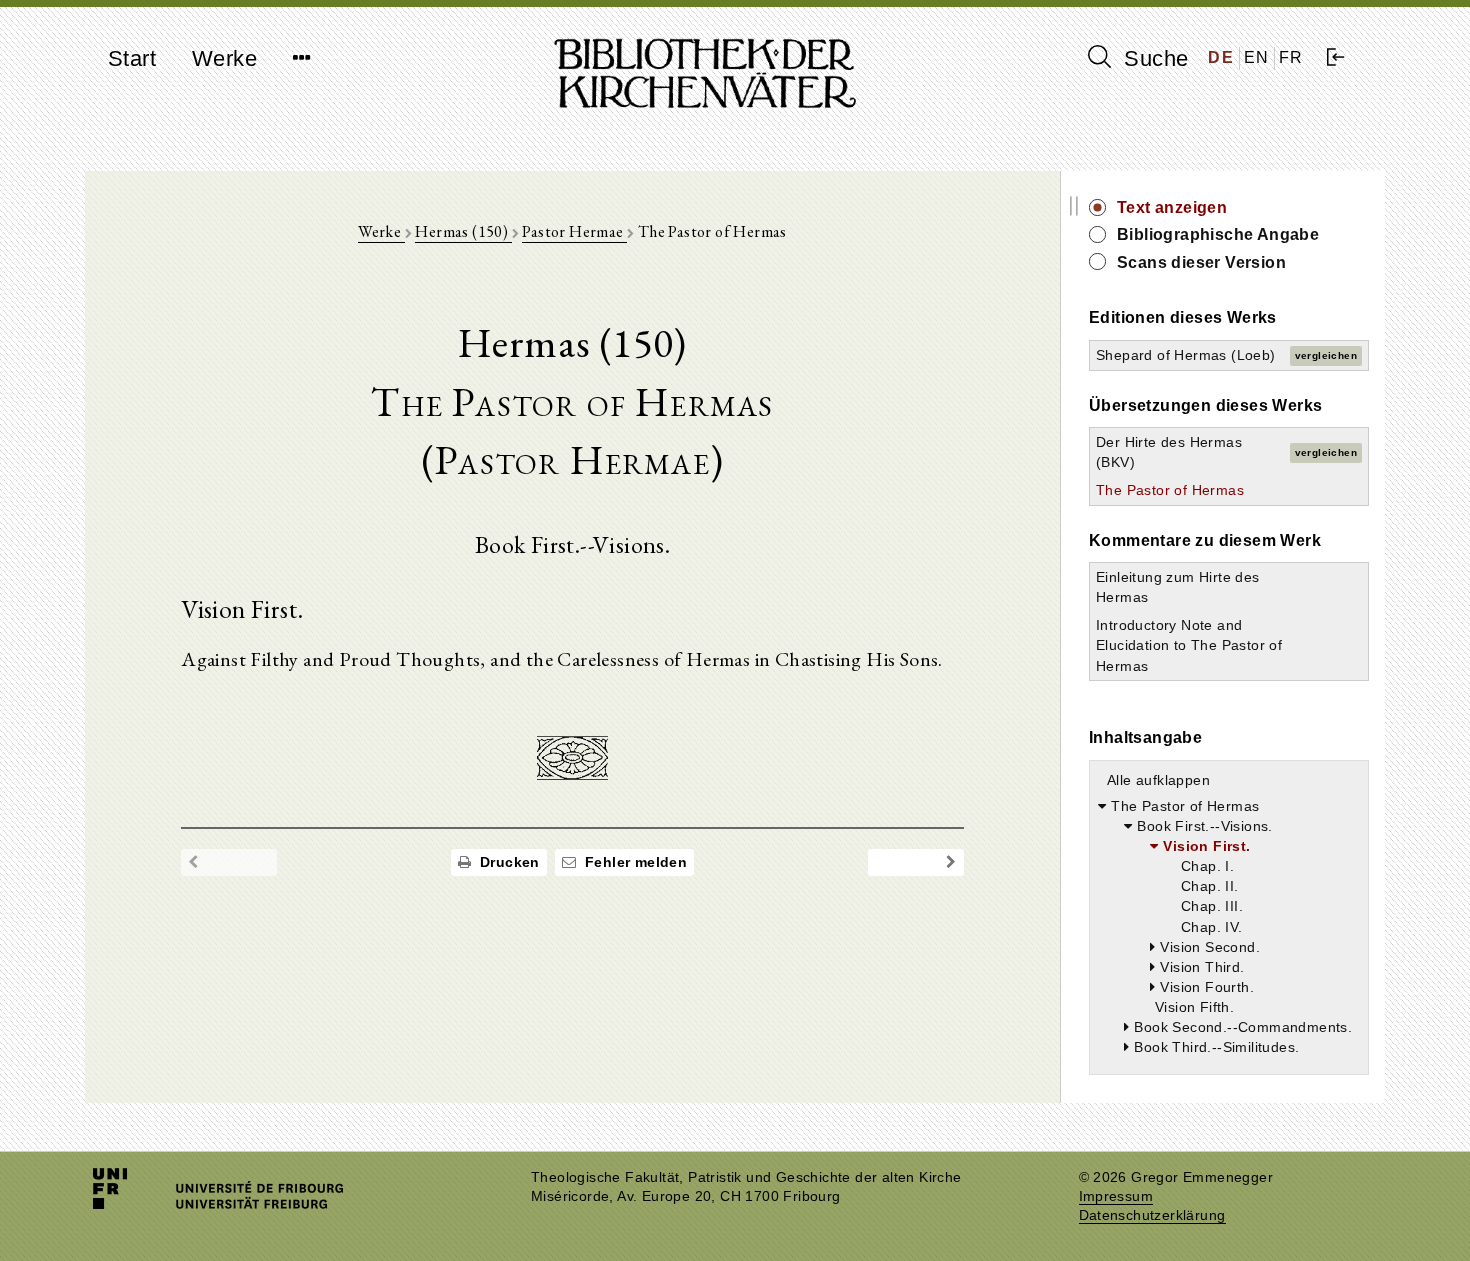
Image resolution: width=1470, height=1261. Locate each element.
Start (132, 58)
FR (1291, 57)
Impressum (1116, 1196)
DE (1221, 57)
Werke (224, 58)
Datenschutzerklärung (1152, 1215)
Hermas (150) (463, 231)
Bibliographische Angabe (1218, 234)
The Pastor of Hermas (1170, 490)
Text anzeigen (1172, 207)
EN (1257, 57)
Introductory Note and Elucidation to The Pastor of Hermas (1189, 645)
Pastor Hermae (574, 231)
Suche (1153, 58)
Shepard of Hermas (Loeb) (1186, 355)
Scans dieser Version (1201, 262)
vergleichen (1326, 355)
